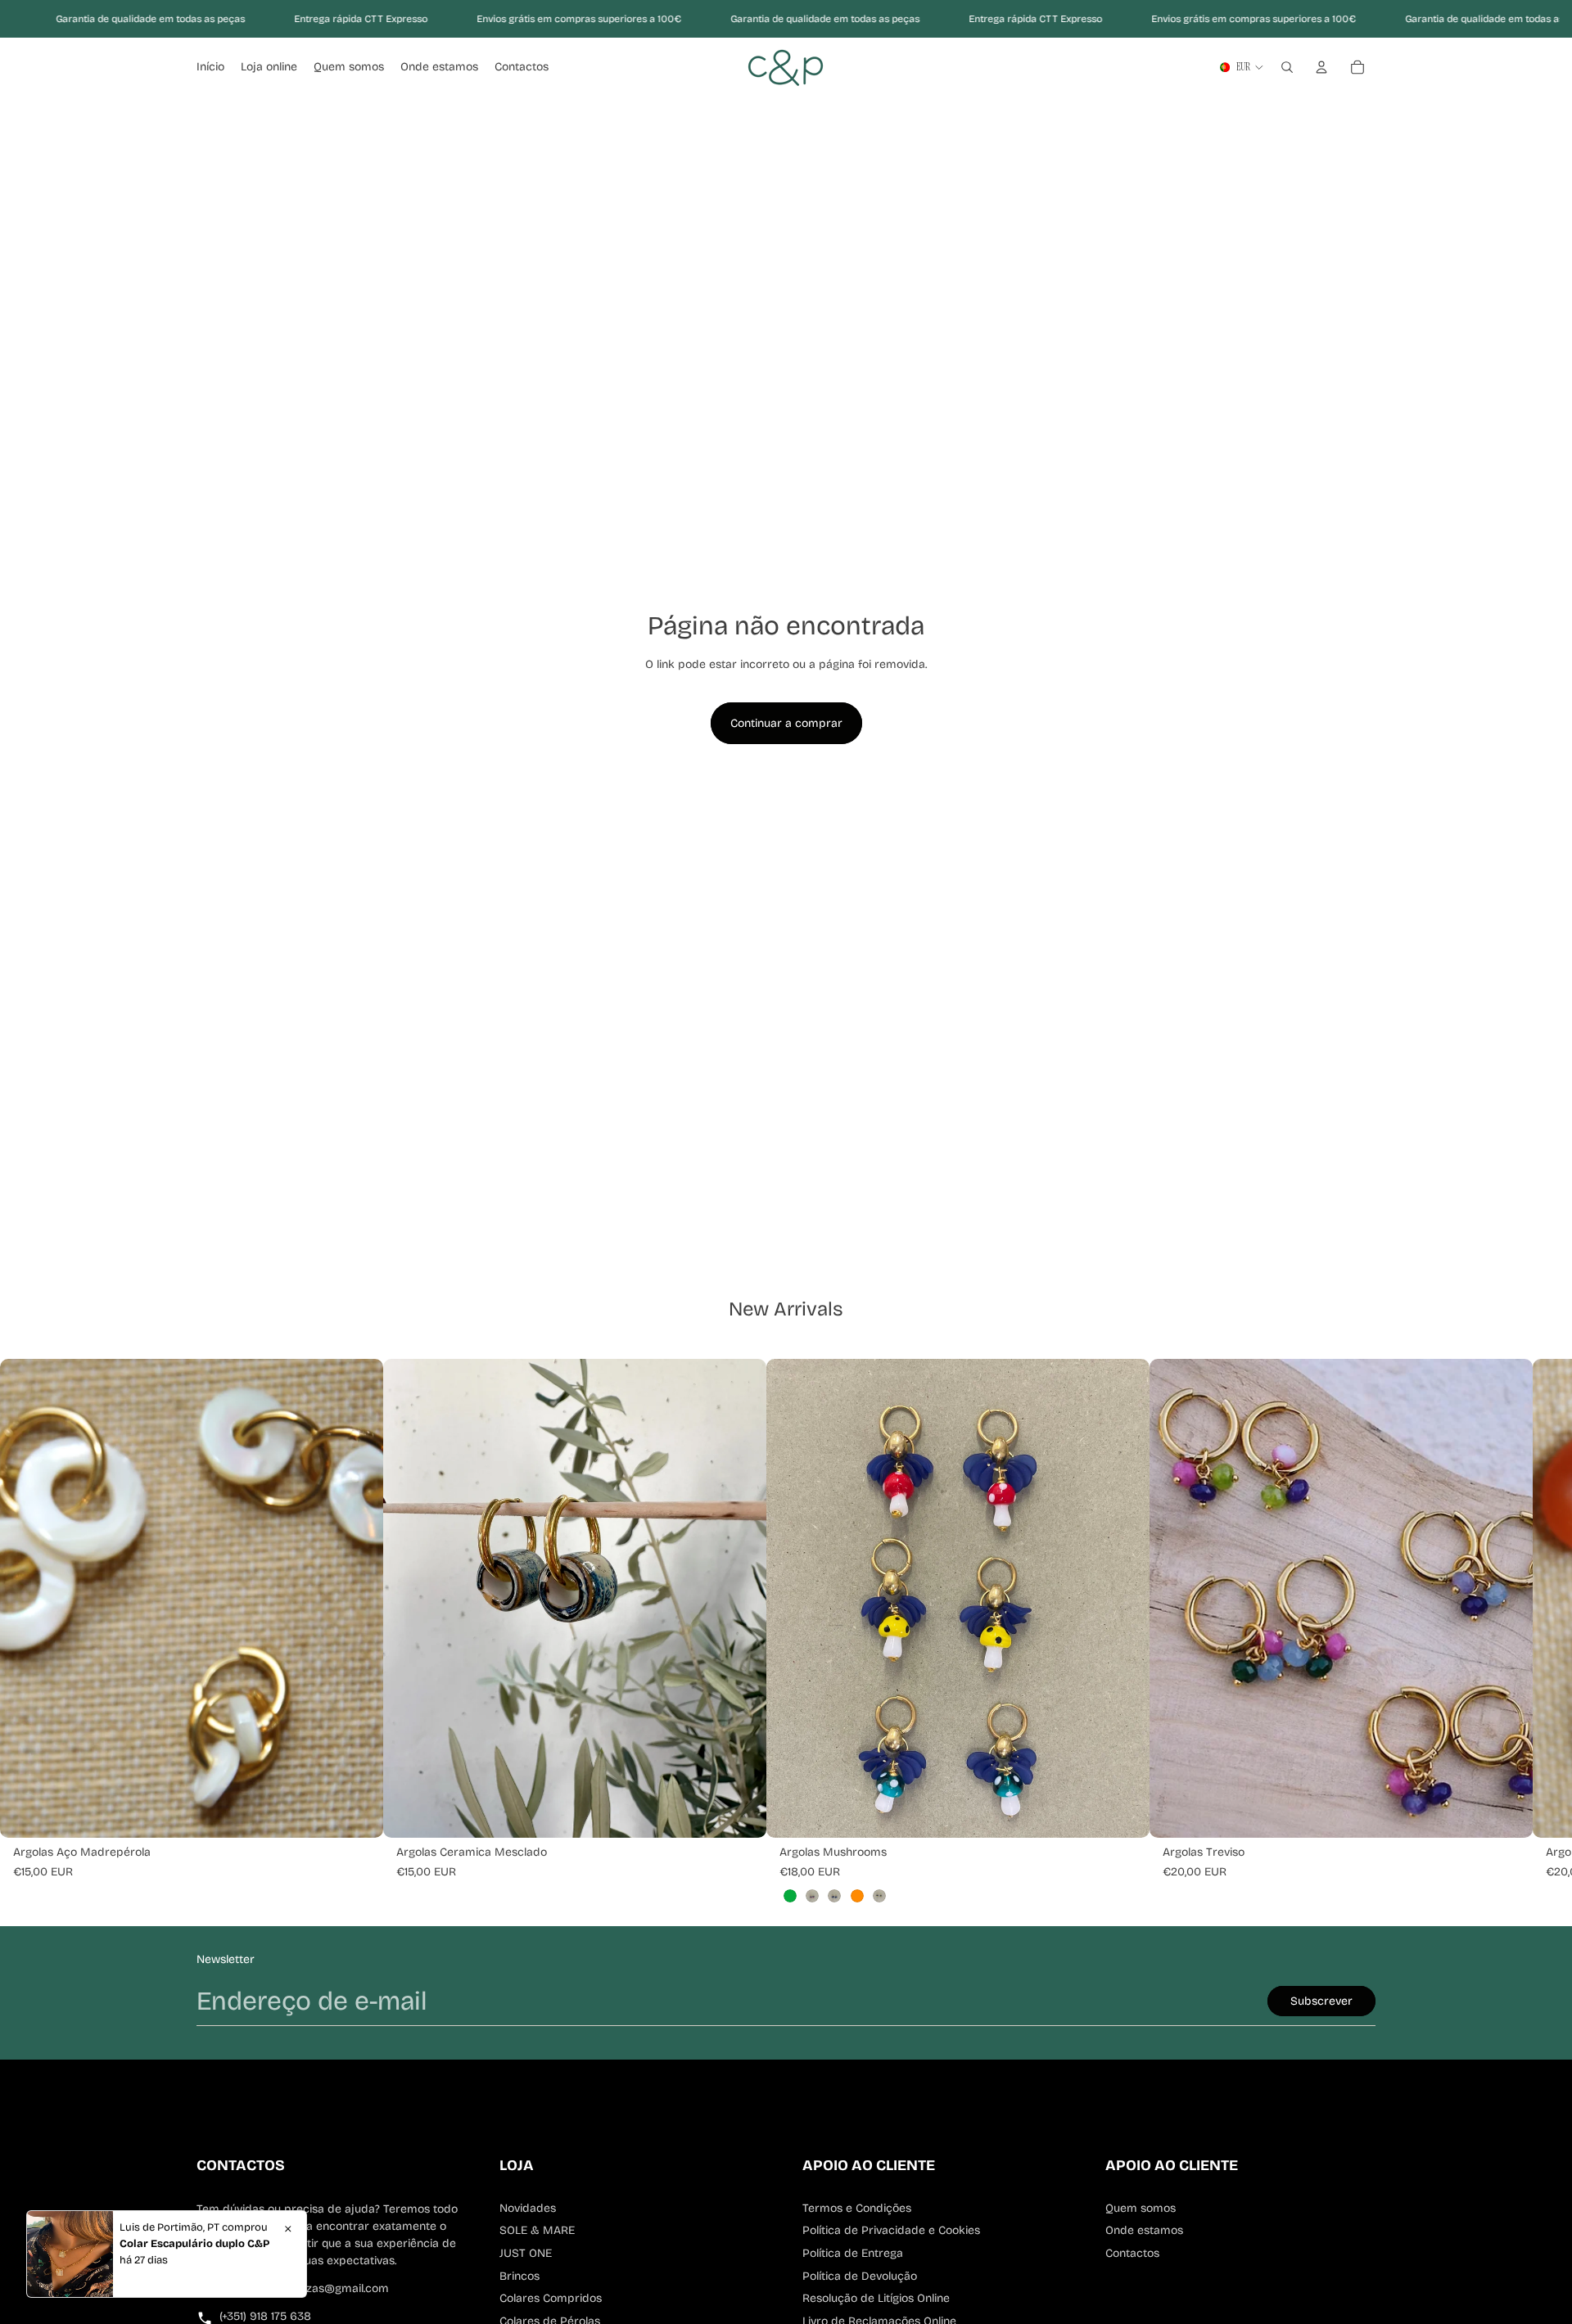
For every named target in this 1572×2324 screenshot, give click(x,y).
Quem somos (1141, 2208)
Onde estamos (1144, 2230)
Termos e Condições (857, 2208)
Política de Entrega (853, 2253)
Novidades (528, 2208)
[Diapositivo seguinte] (1092, 1599)
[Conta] (1321, 67)
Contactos (1132, 2253)
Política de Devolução (860, 2276)
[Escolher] (358, 1812)
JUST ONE (526, 2253)
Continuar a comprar (786, 723)
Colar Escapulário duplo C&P (194, 2244)
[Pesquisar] (1287, 67)
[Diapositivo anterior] (824, 1599)
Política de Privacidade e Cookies (891, 2230)
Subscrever (1321, 2001)
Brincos (519, 2276)
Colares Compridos (551, 2298)
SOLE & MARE (537, 2230)
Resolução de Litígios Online (876, 2298)
